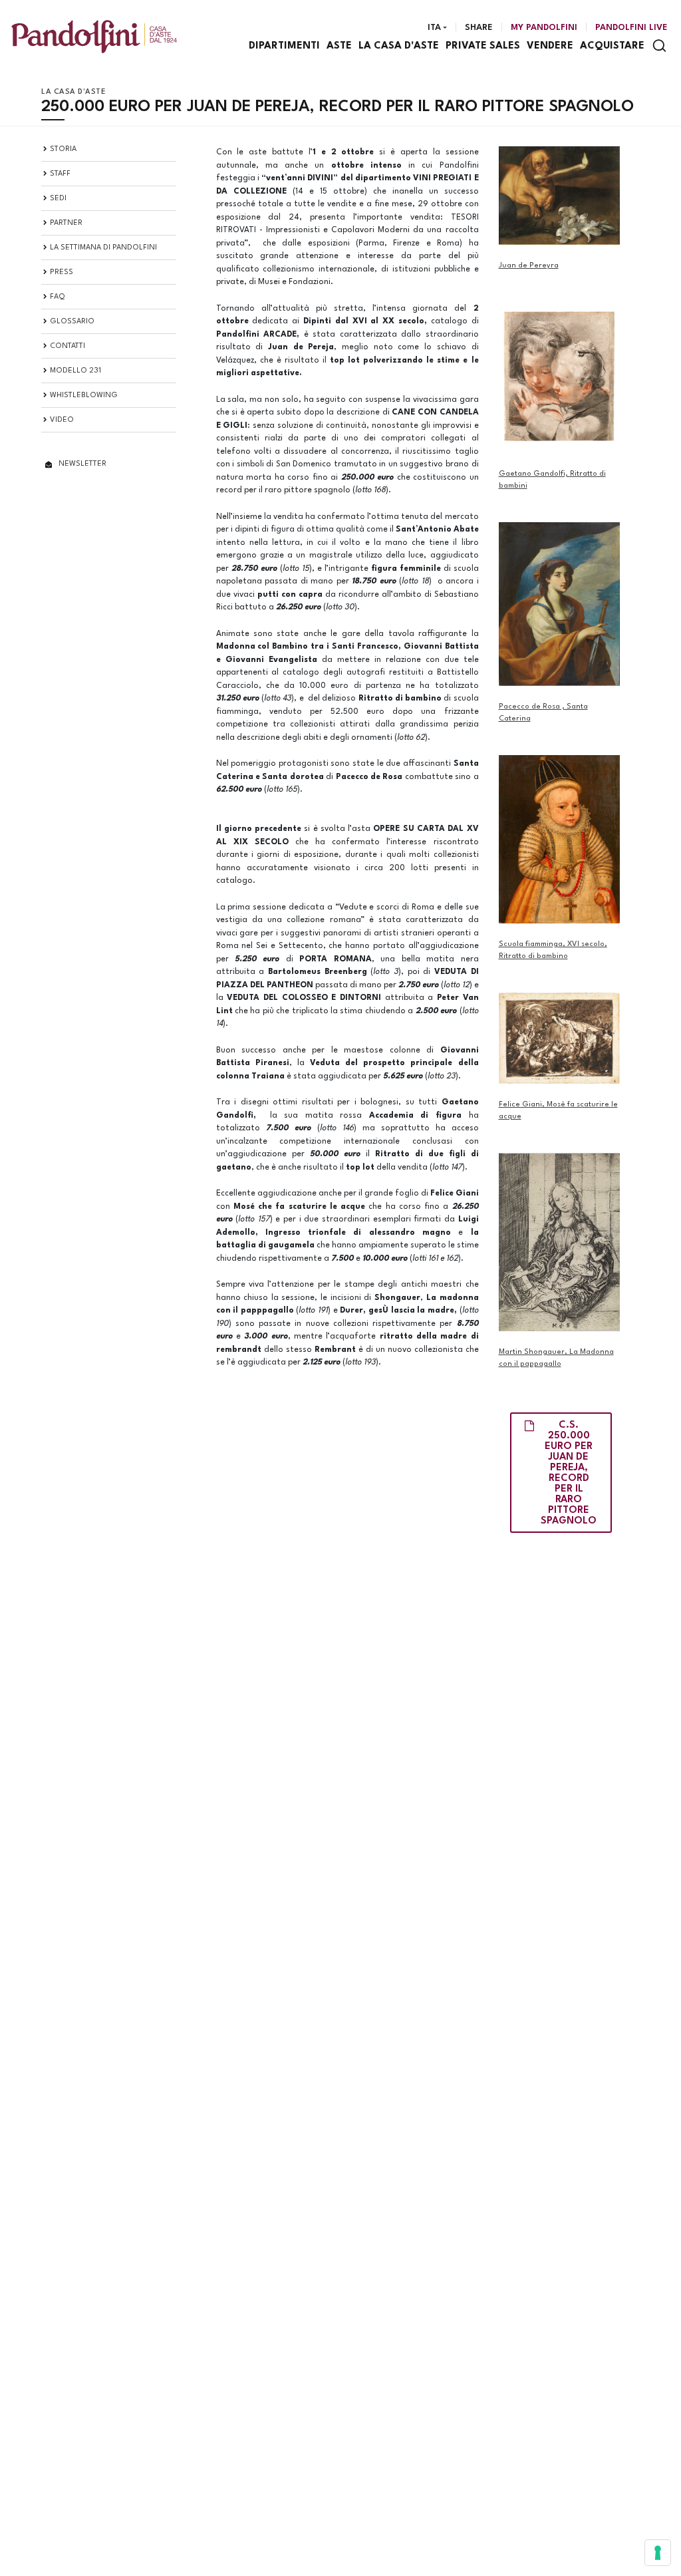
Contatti (68, 346)
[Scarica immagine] (560, 196)
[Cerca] (659, 46)
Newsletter (82, 464)
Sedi (58, 199)
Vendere (550, 46)
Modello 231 (75, 371)
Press (62, 272)
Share (479, 28)
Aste (339, 46)
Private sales (483, 46)
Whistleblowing (84, 396)
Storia (63, 149)
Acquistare (612, 46)
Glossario (72, 322)
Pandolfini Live (631, 28)
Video (62, 420)
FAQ (58, 297)
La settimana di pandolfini (103, 248)
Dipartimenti (284, 46)
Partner (66, 223)
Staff (60, 174)
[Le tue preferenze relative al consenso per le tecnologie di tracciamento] (658, 2553)
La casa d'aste (399, 46)
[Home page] (94, 36)
